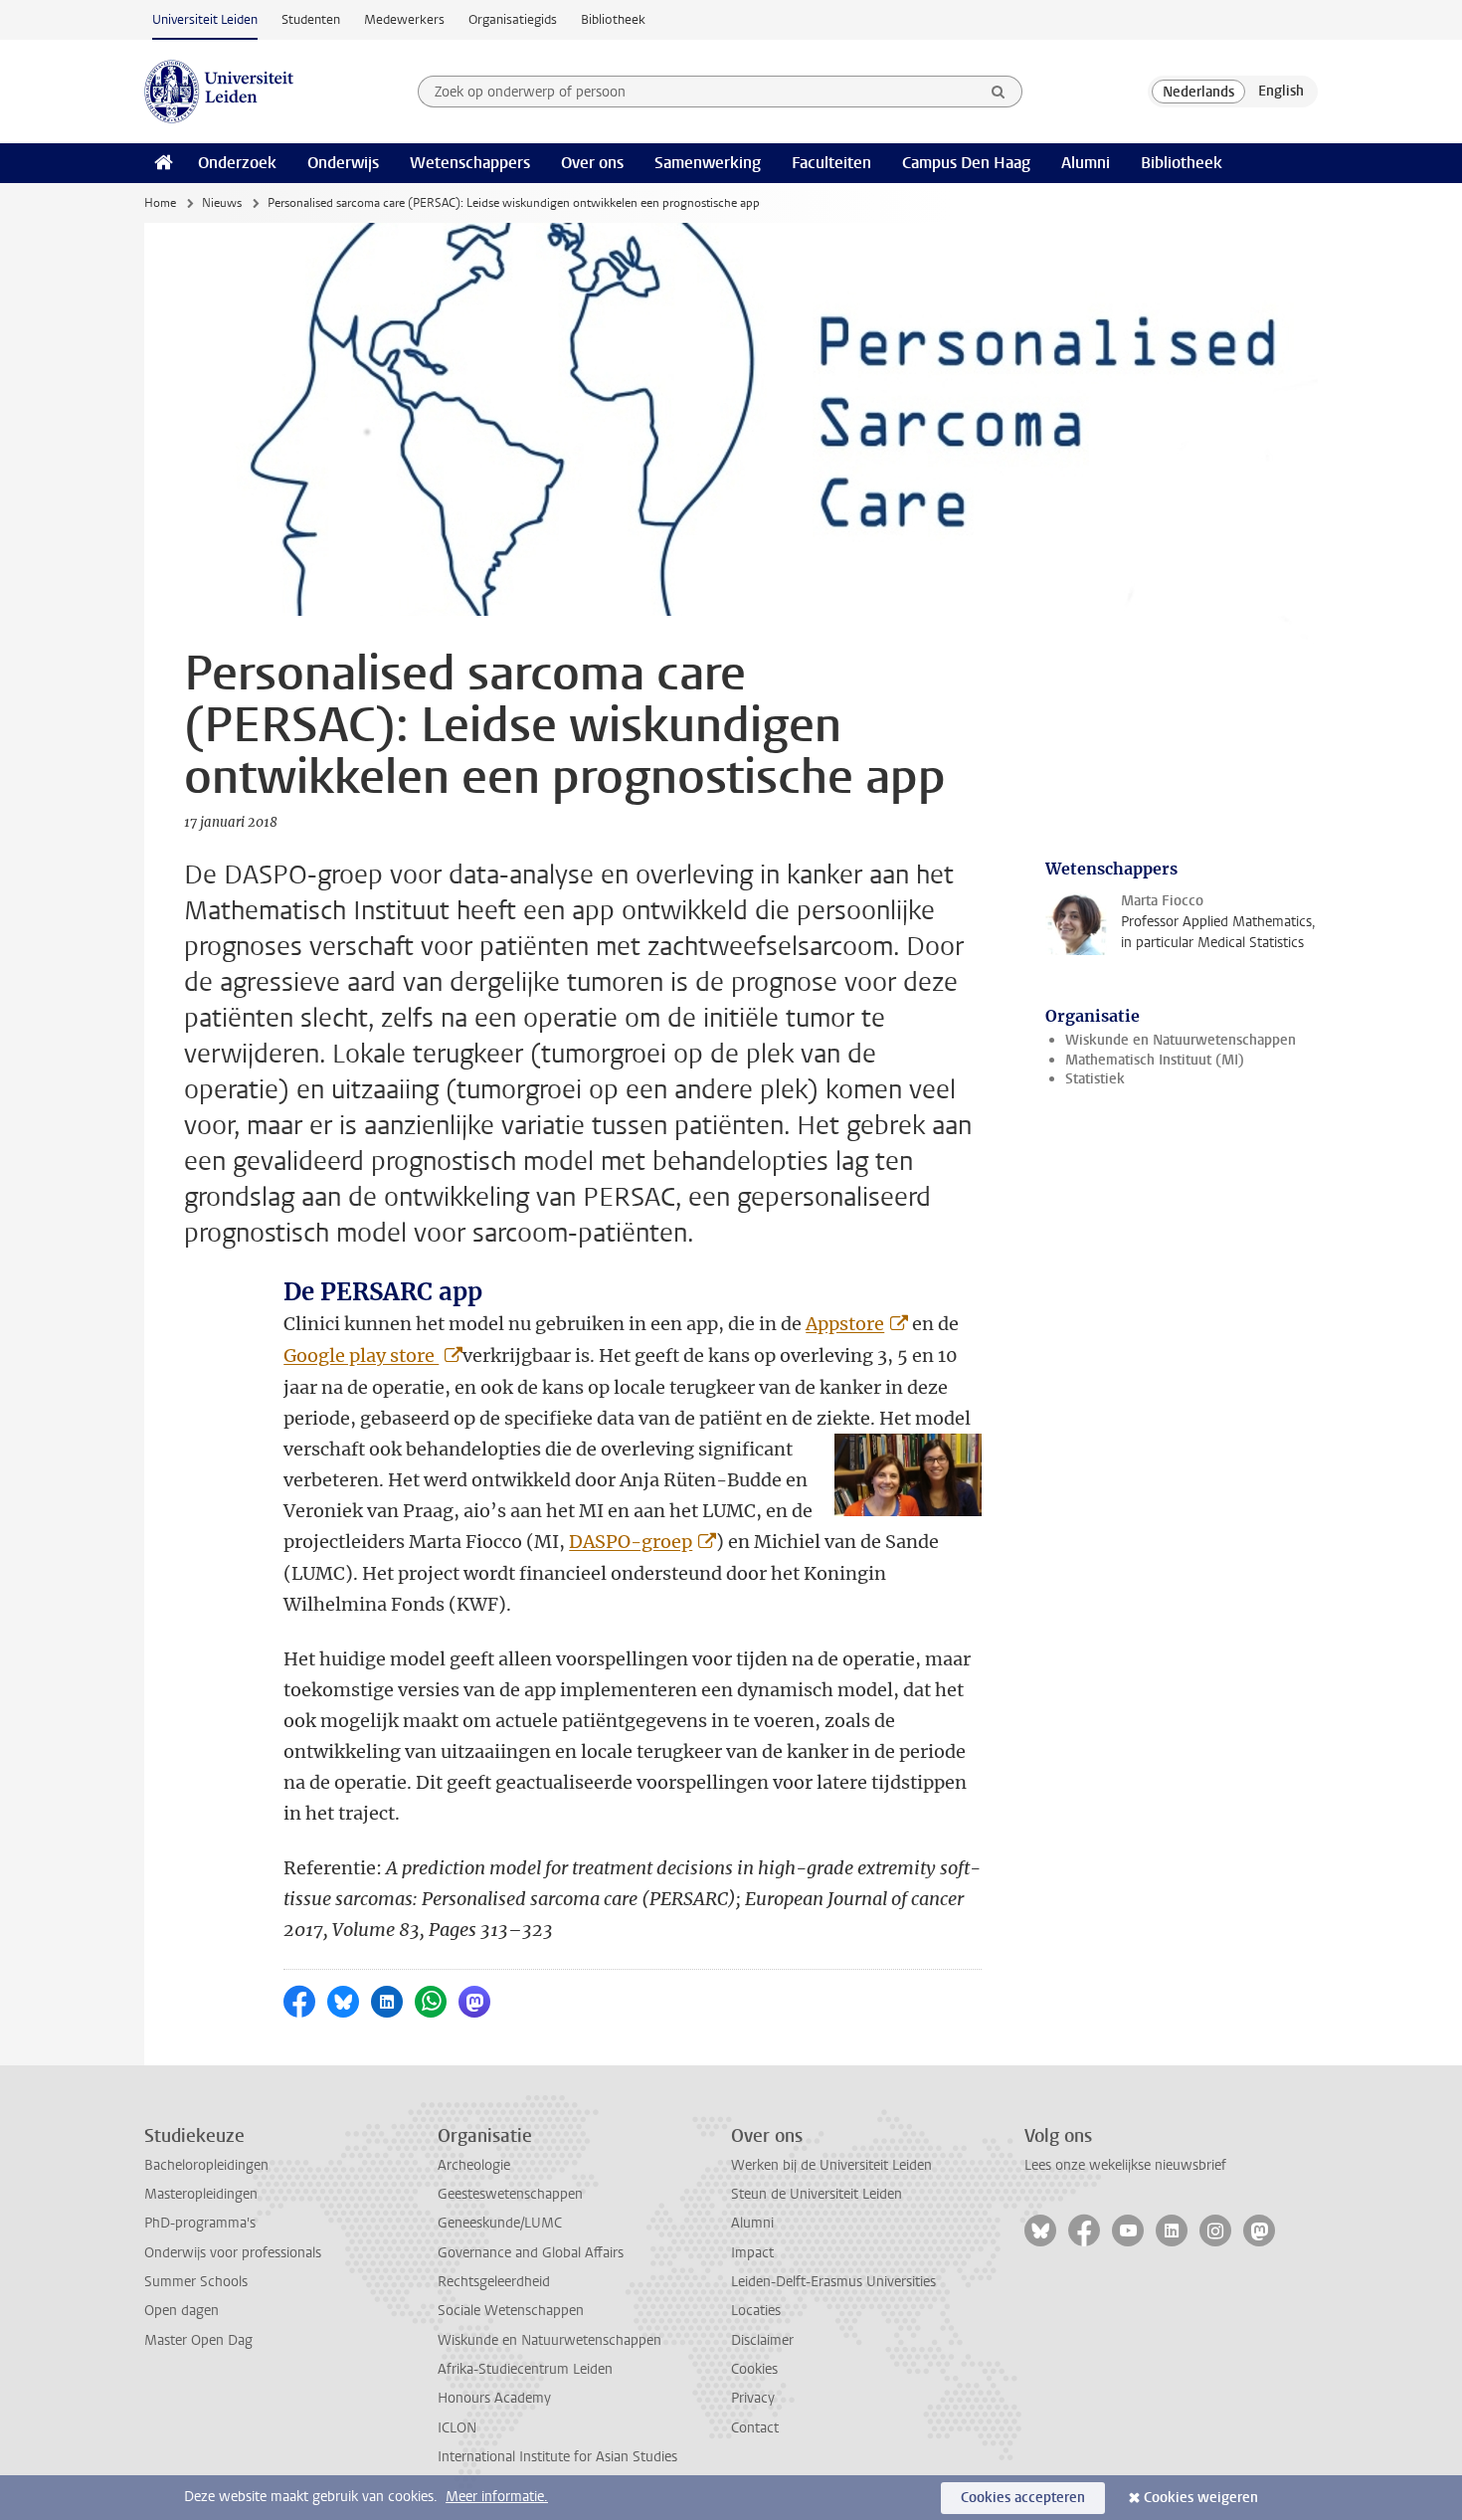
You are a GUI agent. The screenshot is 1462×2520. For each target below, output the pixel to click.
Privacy (753, 2398)
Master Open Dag (198, 2340)
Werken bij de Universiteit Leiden (831, 2165)
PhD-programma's (200, 2223)
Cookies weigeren (1201, 2498)
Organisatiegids (513, 19)
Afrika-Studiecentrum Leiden (525, 2369)
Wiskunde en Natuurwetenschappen (1181, 1040)
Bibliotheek (613, 19)
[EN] (1281, 92)
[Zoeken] (999, 92)
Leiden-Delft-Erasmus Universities (833, 2282)
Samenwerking (708, 163)
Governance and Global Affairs (531, 2253)
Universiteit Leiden (205, 19)
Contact (755, 2428)
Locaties (756, 2311)
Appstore (845, 1324)
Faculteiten (831, 163)
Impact (752, 2253)
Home (160, 203)
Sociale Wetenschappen (511, 2311)
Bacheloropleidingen (206, 2165)
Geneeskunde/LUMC (500, 2223)
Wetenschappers (470, 163)
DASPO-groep (631, 1542)
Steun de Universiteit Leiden (817, 2194)
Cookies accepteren (1023, 2498)
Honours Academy (494, 2398)
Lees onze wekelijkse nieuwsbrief (1125, 2165)
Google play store (361, 1356)
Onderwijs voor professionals (233, 2253)
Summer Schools (196, 2282)
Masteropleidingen (201, 2194)
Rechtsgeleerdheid (494, 2282)
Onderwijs (343, 163)
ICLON (457, 2428)
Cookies (754, 2369)
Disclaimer (762, 2340)
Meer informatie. (497, 2497)
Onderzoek (237, 163)
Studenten (311, 19)
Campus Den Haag (966, 163)
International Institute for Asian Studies (557, 2457)
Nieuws (222, 203)
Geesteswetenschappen (510, 2194)
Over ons (592, 163)
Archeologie (474, 2165)
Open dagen (182, 2311)
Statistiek (1095, 1079)
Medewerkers (404, 19)
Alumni (1086, 163)
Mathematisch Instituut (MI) (1155, 1060)
